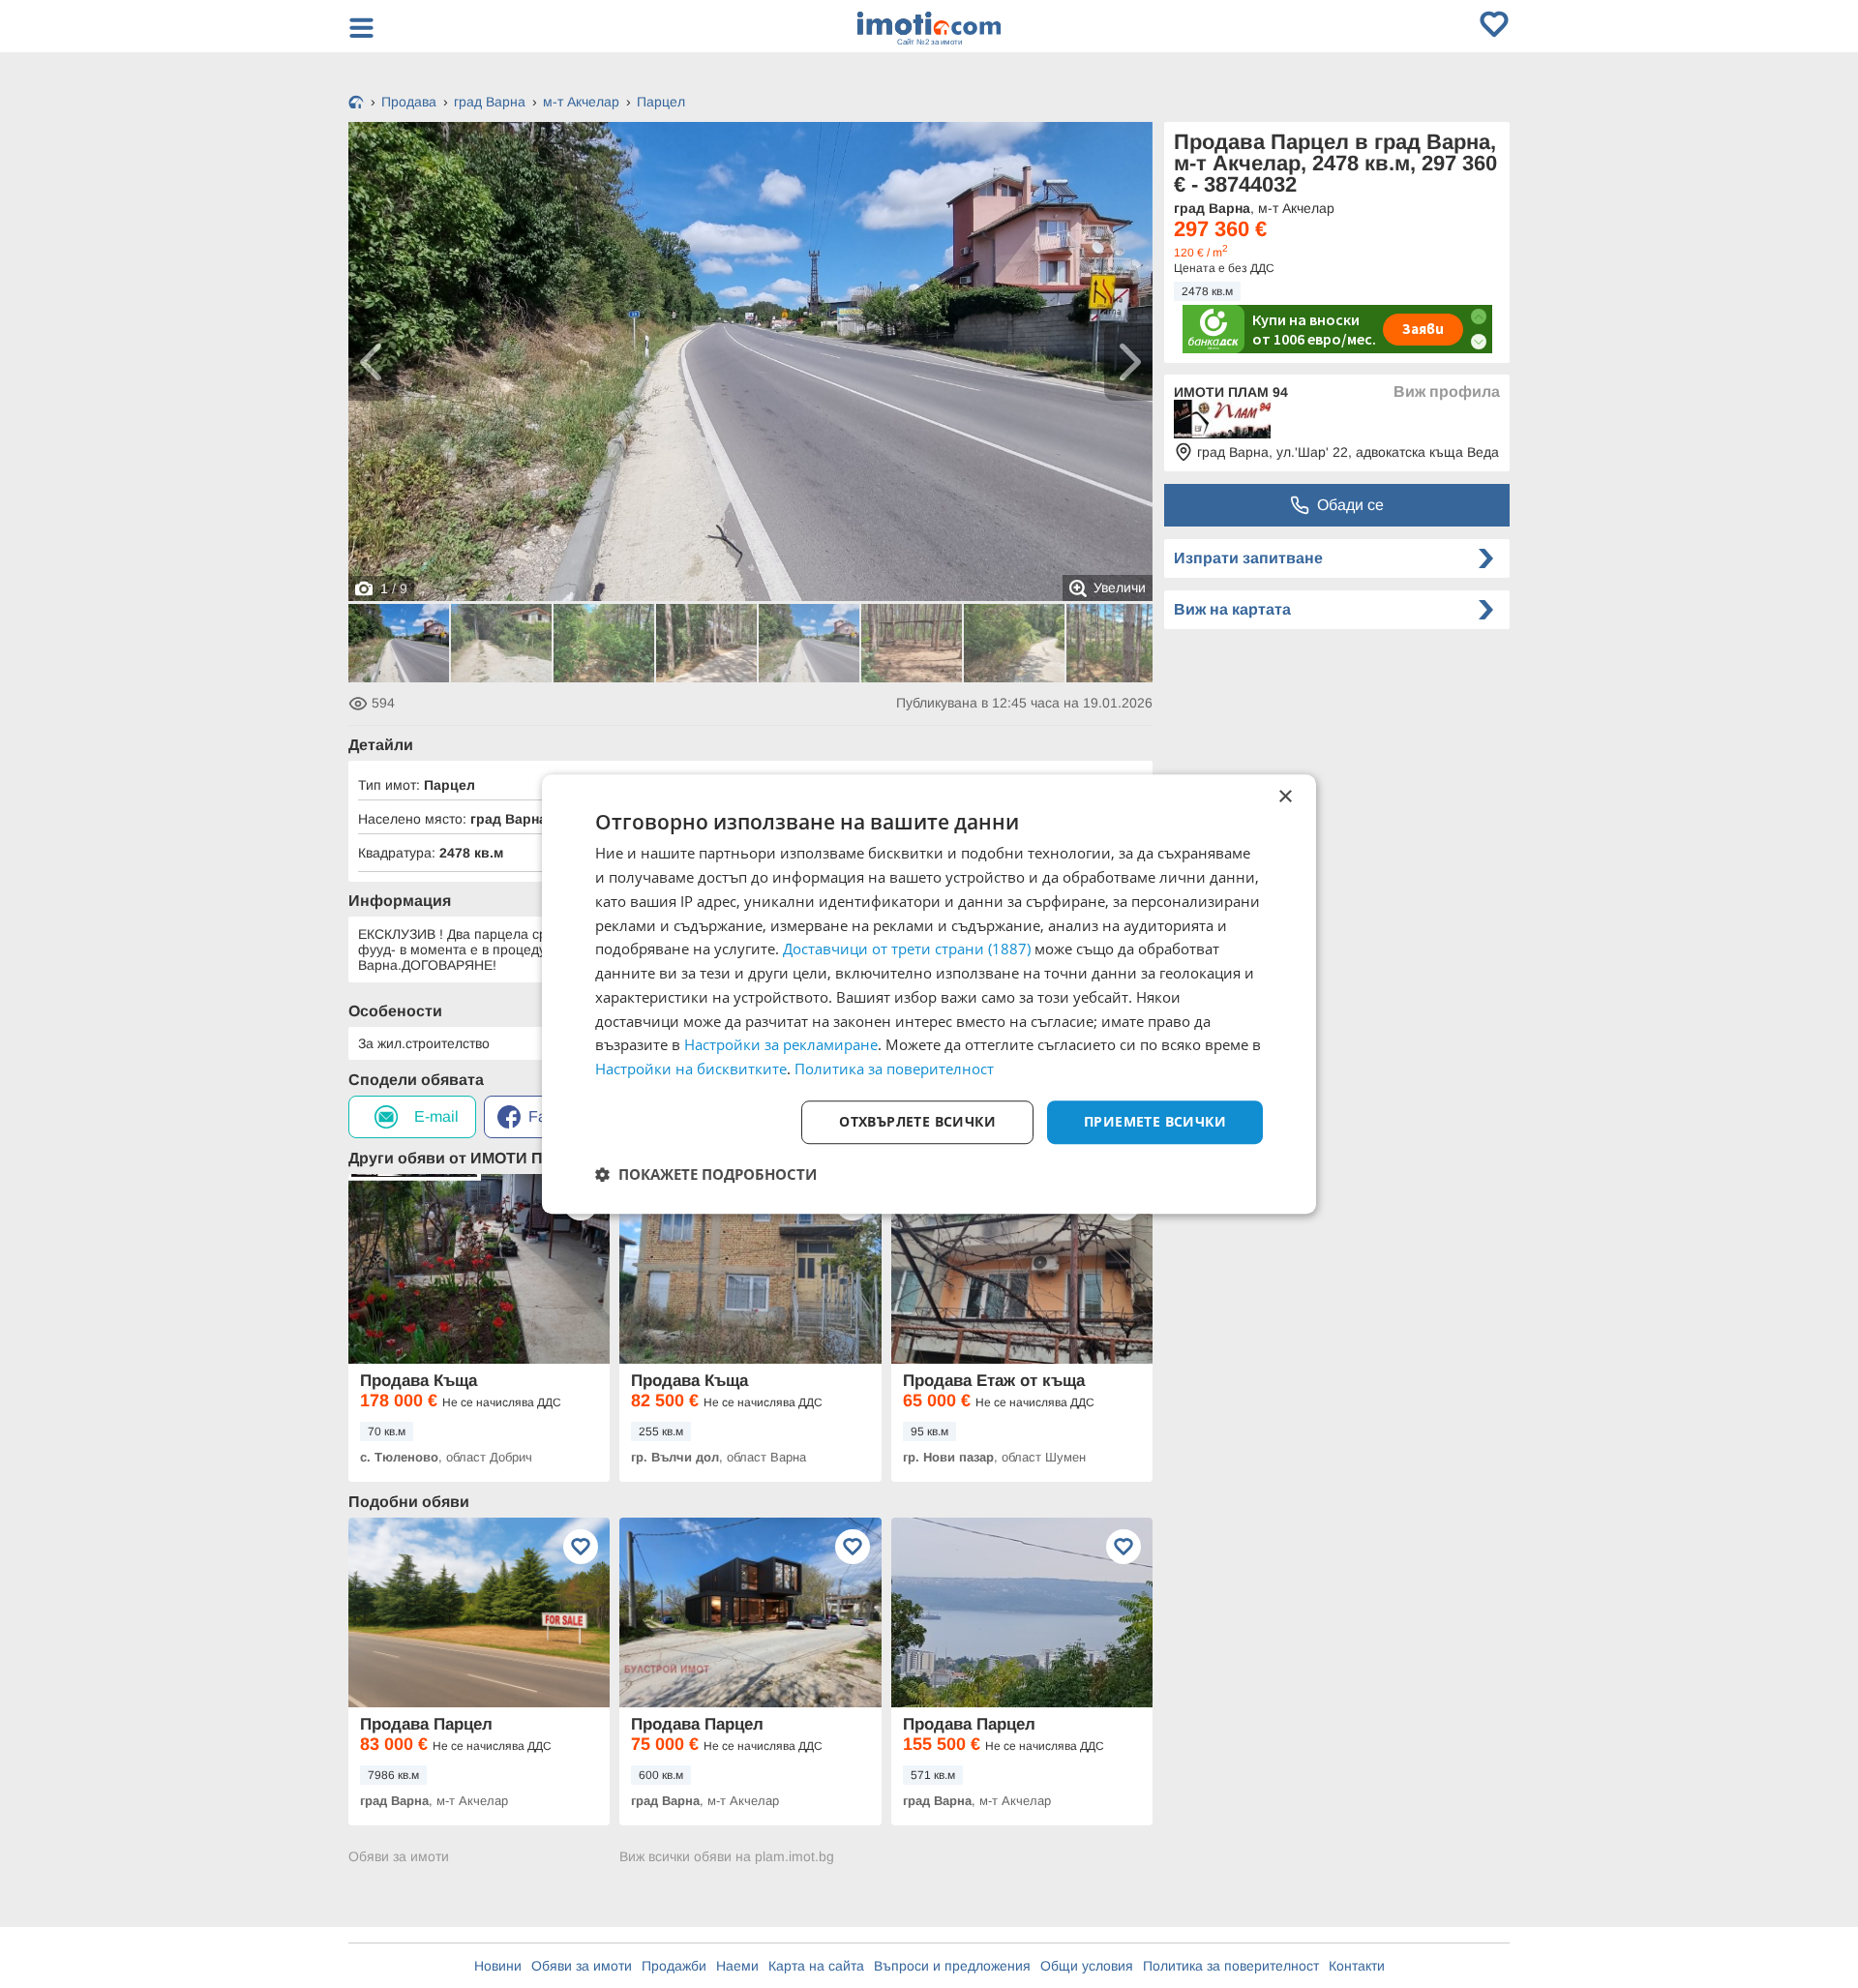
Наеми (737, 1966)
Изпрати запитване (1248, 558)
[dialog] (929, 994)
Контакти (1357, 1966)
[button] (706, 1174)
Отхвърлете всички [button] (917, 1121)
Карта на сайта (816, 1966)
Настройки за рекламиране (781, 1045)
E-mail (436, 1116)
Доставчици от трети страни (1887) (907, 949)
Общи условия (1087, 1966)
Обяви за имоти (399, 1856)
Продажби (674, 1966)
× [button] (1285, 797)
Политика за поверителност (1231, 1966)
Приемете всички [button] (1155, 1121)
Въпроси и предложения (952, 1966)
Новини (498, 1966)
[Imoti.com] (356, 104)
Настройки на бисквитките (691, 1069)
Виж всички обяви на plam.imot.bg (727, 1856)
